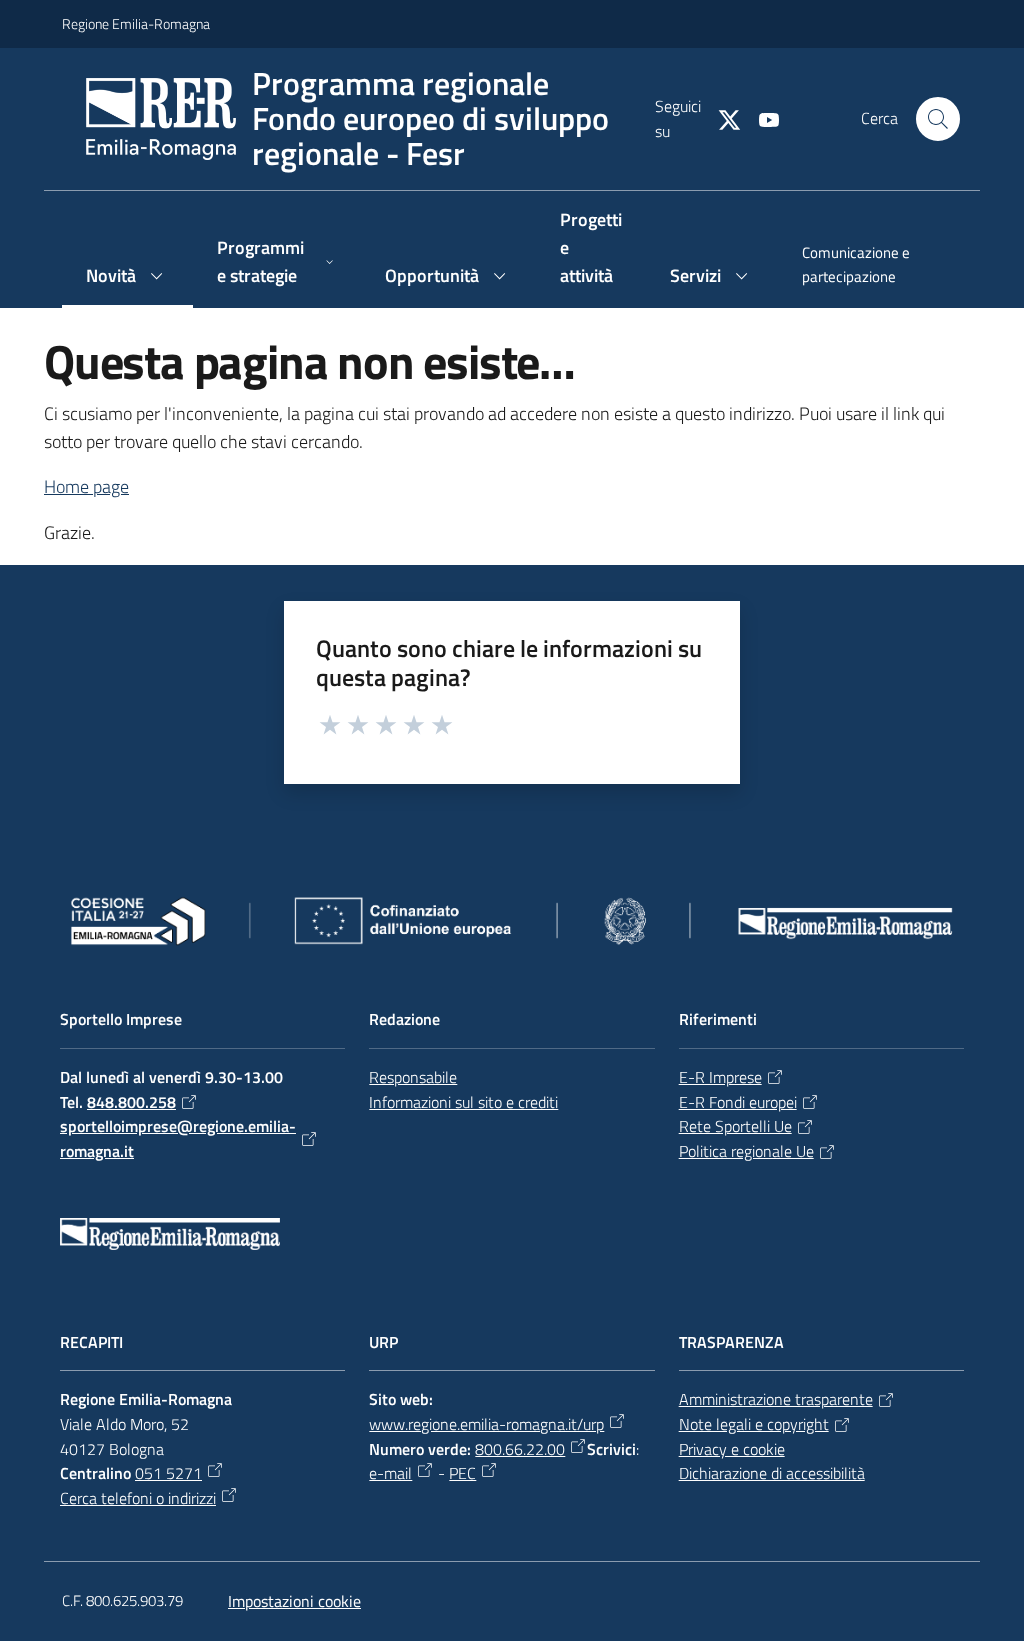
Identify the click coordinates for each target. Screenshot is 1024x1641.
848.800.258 (131, 1102)
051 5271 (168, 1473)
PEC (462, 1473)
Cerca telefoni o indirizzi (138, 1498)
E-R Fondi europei (738, 1102)
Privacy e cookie (732, 1449)
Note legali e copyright (754, 1424)
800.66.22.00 (520, 1449)
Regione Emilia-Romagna (136, 23)
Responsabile (413, 1077)
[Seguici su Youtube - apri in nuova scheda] (761, 118)
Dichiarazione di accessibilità (772, 1473)
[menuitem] (870, 267)
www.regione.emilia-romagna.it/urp (486, 1424)
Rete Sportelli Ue (735, 1126)
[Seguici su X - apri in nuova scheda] (721, 118)
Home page (86, 486)
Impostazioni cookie (294, 1601)
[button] (938, 119)
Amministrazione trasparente (776, 1399)
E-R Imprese (720, 1077)
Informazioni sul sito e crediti (463, 1102)
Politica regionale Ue (746, 1151)
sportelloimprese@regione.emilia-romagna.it (178, 1138)
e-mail (390, 1473)
